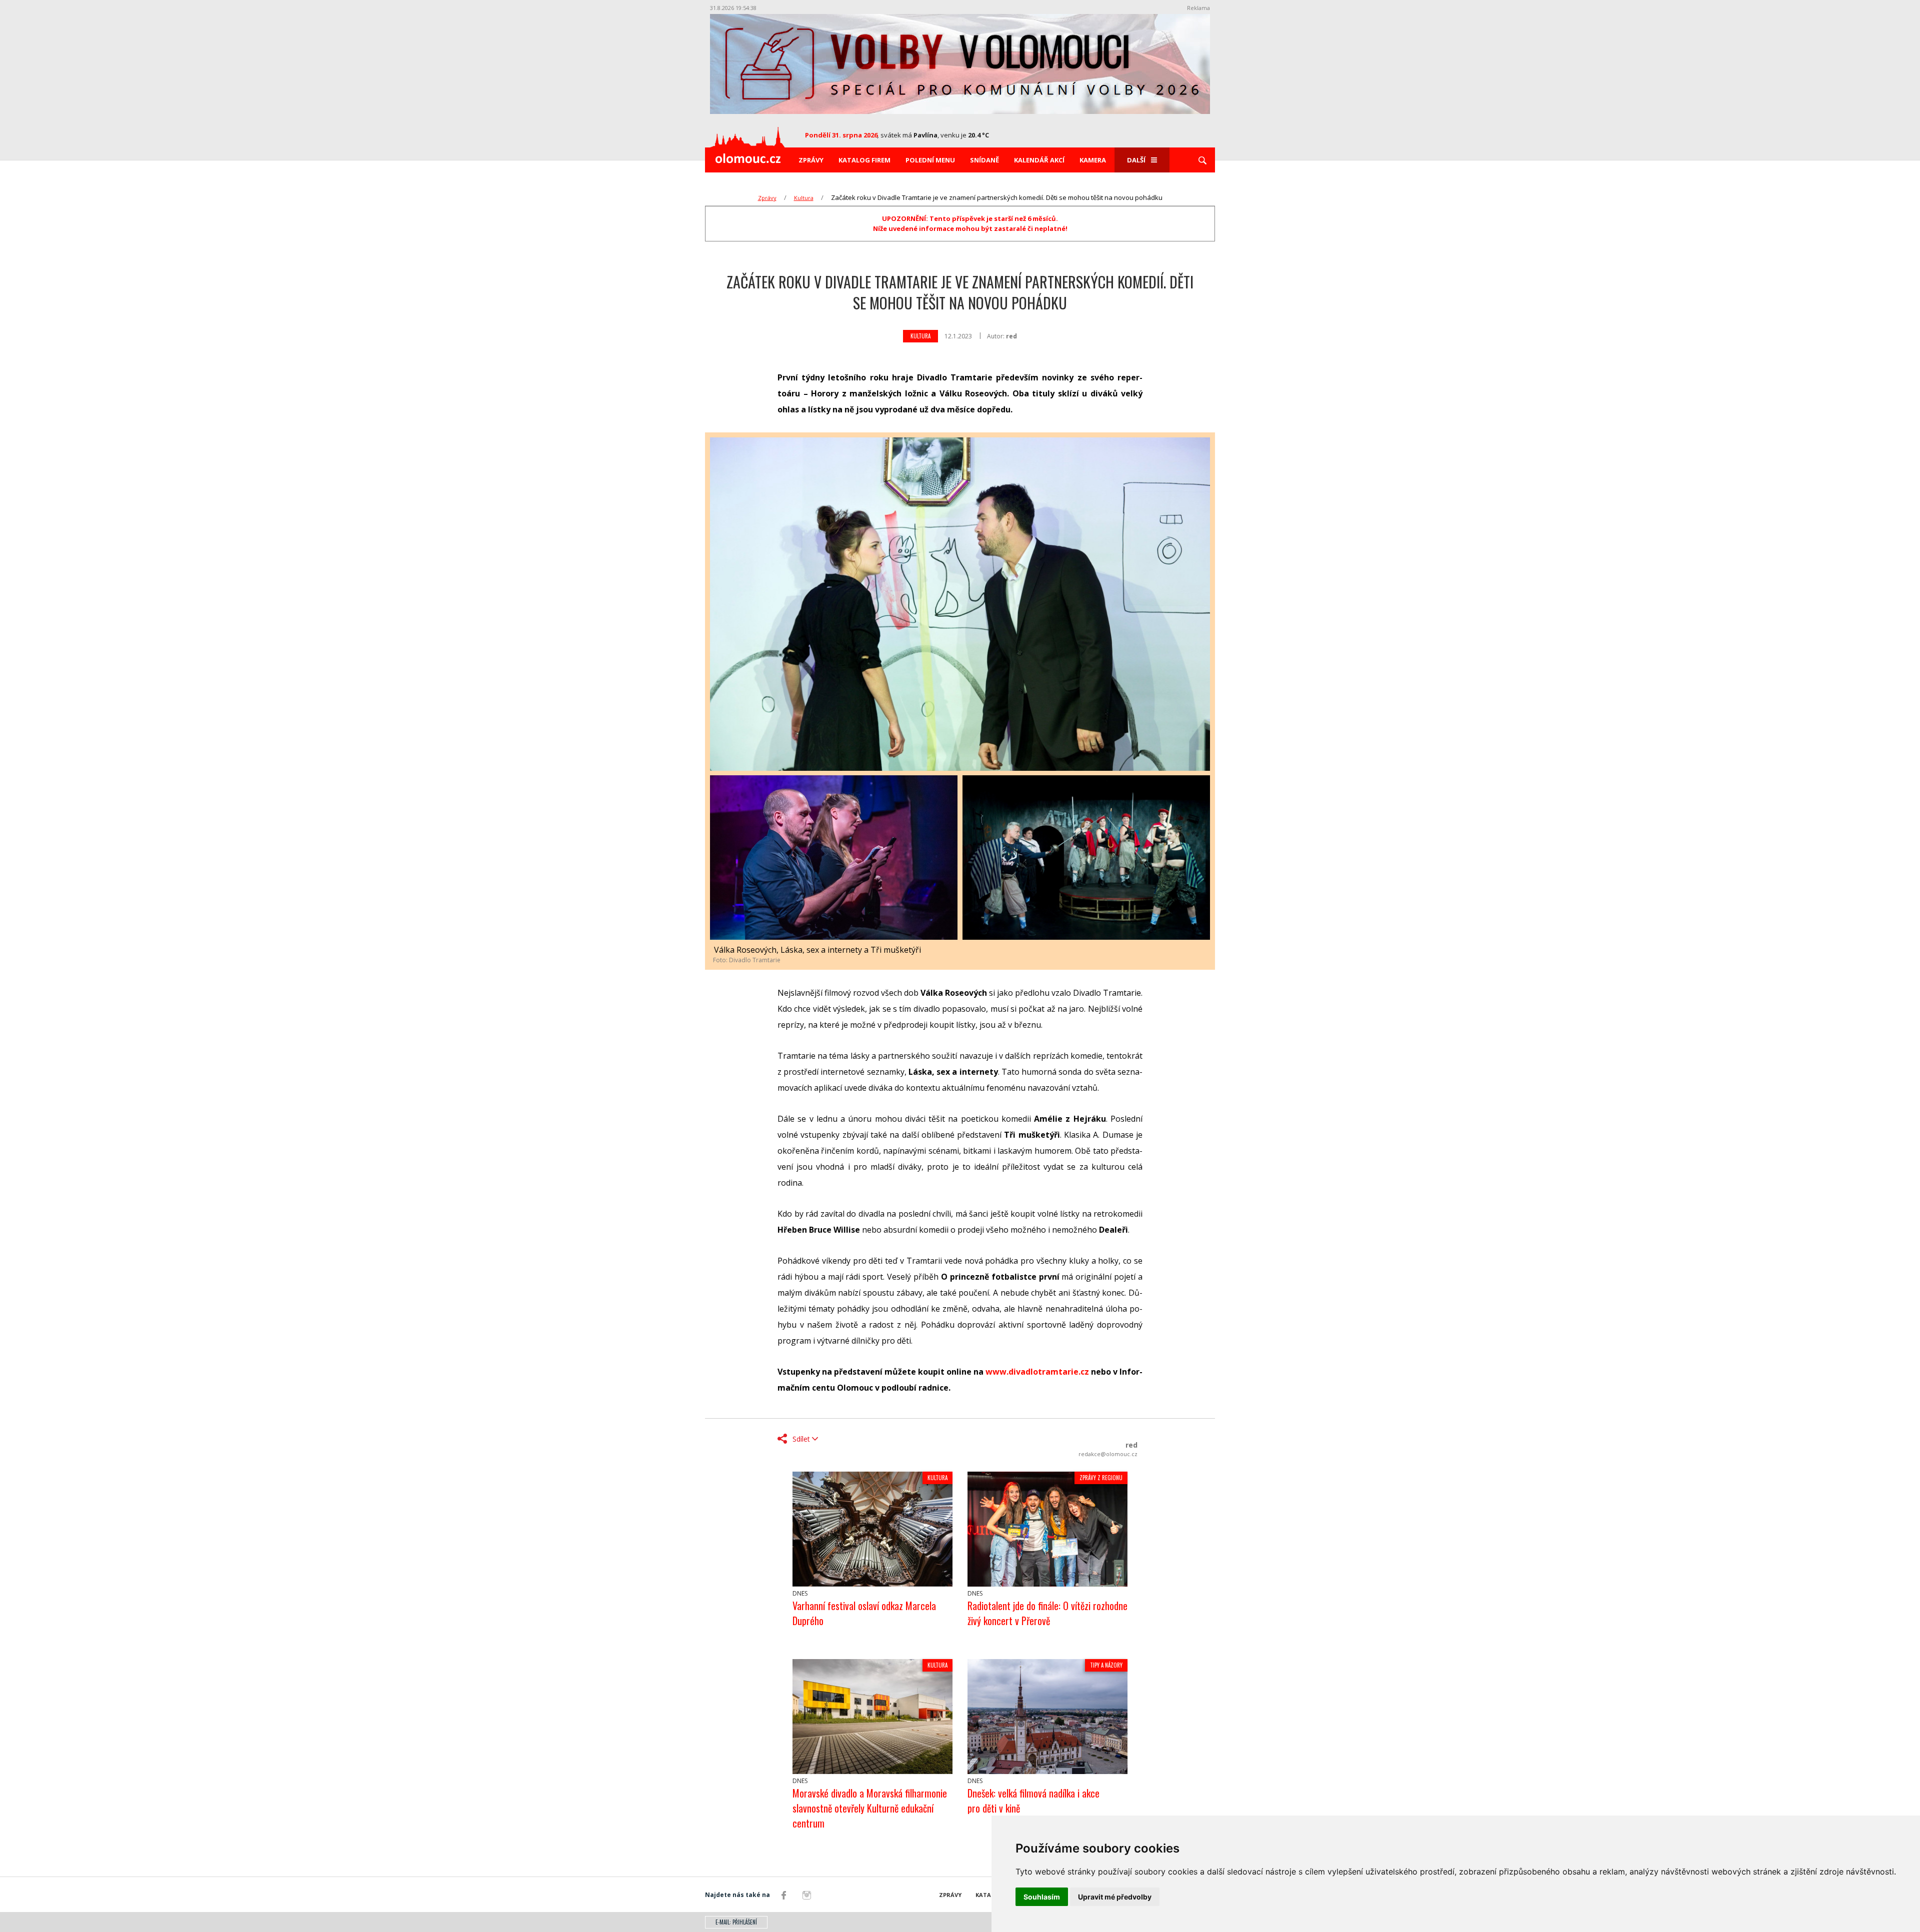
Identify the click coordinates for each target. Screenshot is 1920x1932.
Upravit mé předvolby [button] (1115, 1897)
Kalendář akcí (1039, 160)
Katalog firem (864, 160)
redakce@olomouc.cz (1108, 1454)
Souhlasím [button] (1042, 1897)
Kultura (804, 198)
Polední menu (930, 160)
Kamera (1093, 160)
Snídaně (984, 160)
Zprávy (811, 160)
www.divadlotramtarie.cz (1037, 1372)
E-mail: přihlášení (736, 1922)
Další (1136, 160)
